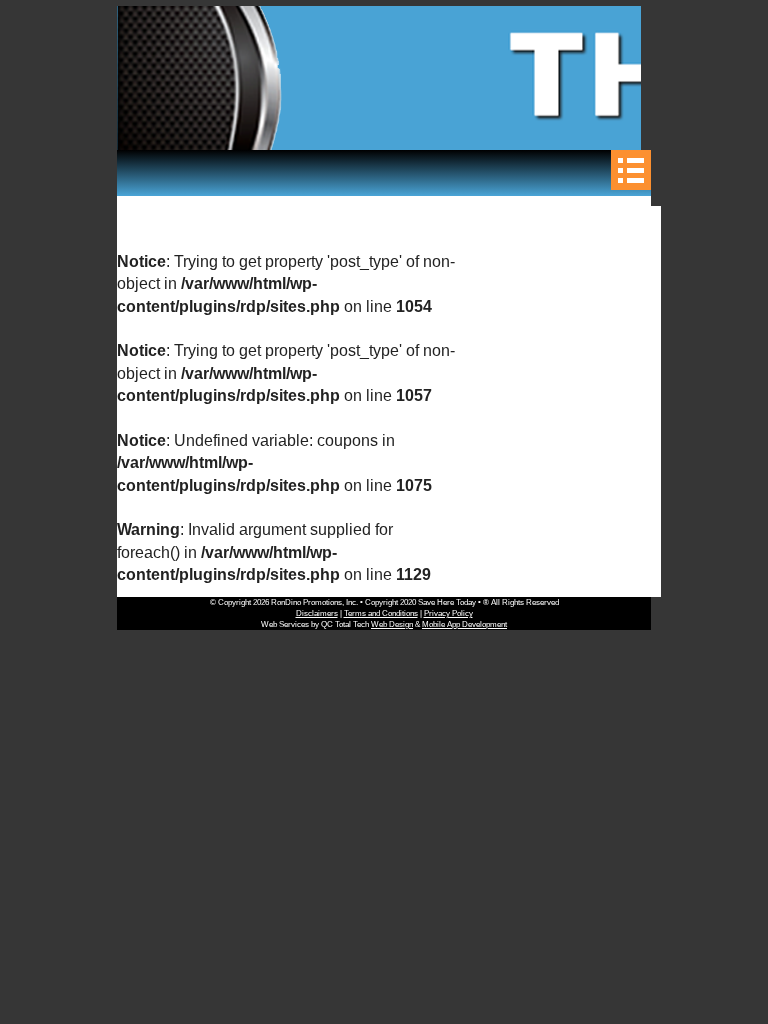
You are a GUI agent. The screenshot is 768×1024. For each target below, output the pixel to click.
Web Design (392, 624)
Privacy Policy (448, 613)
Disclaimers (317, 613)
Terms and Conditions (381, 613)
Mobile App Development (464, 624)
